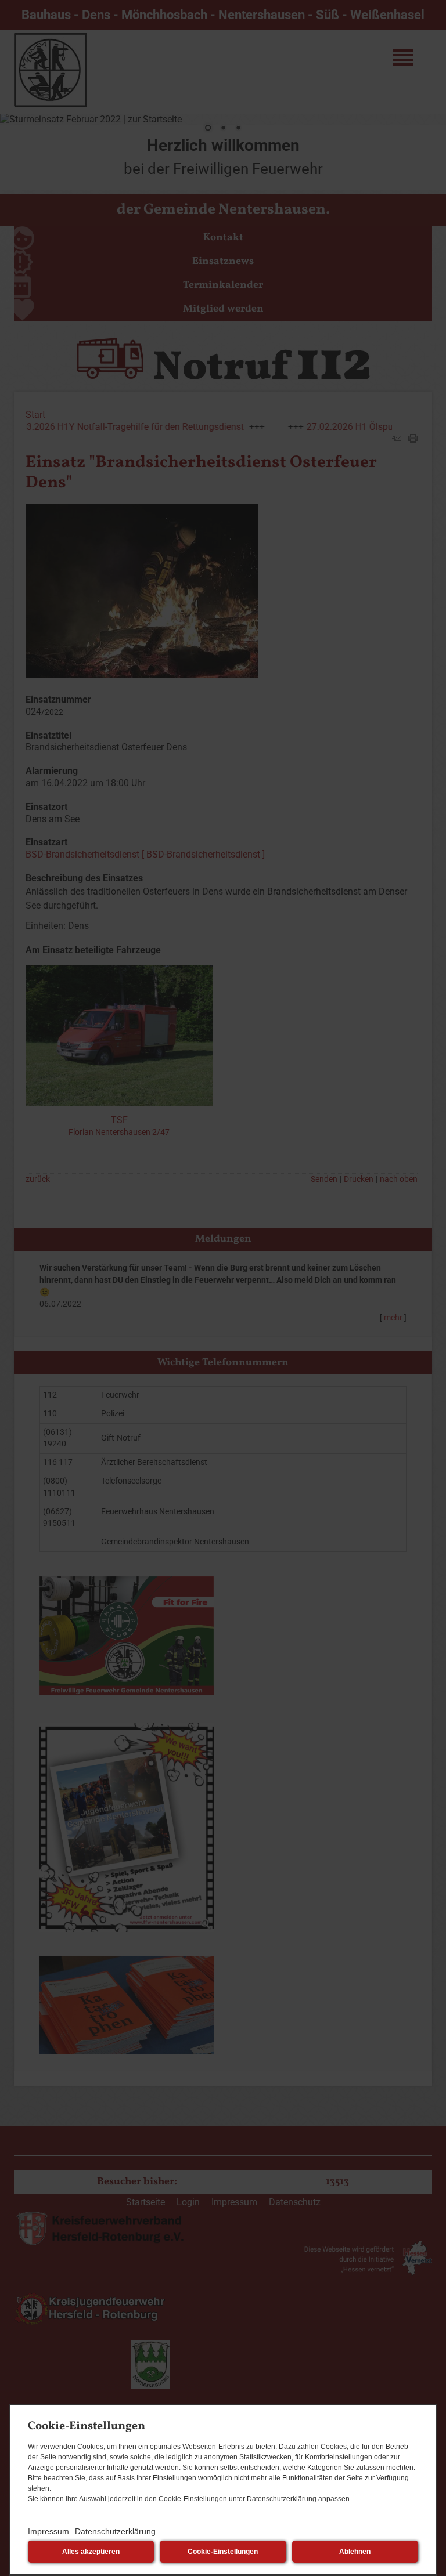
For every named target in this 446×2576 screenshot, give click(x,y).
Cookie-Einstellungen (223, 2552)
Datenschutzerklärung (115, 2531)
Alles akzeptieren (91, 2552)
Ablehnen (355, 2552)
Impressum (48, 2531)
